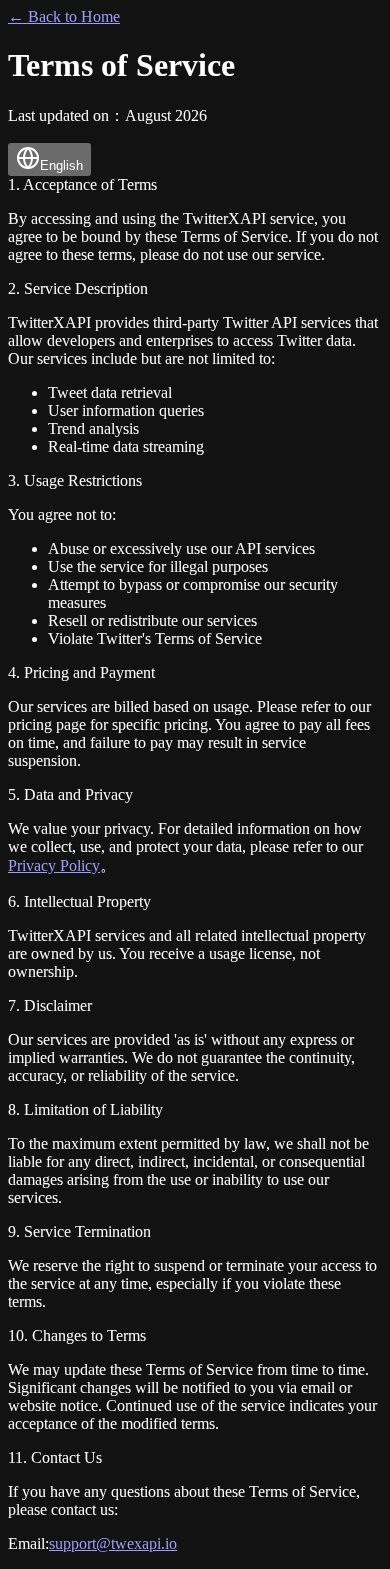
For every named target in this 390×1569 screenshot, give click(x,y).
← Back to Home (64, 16)
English (61, 165)
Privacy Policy (54, 865)
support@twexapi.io (113, 1543)
